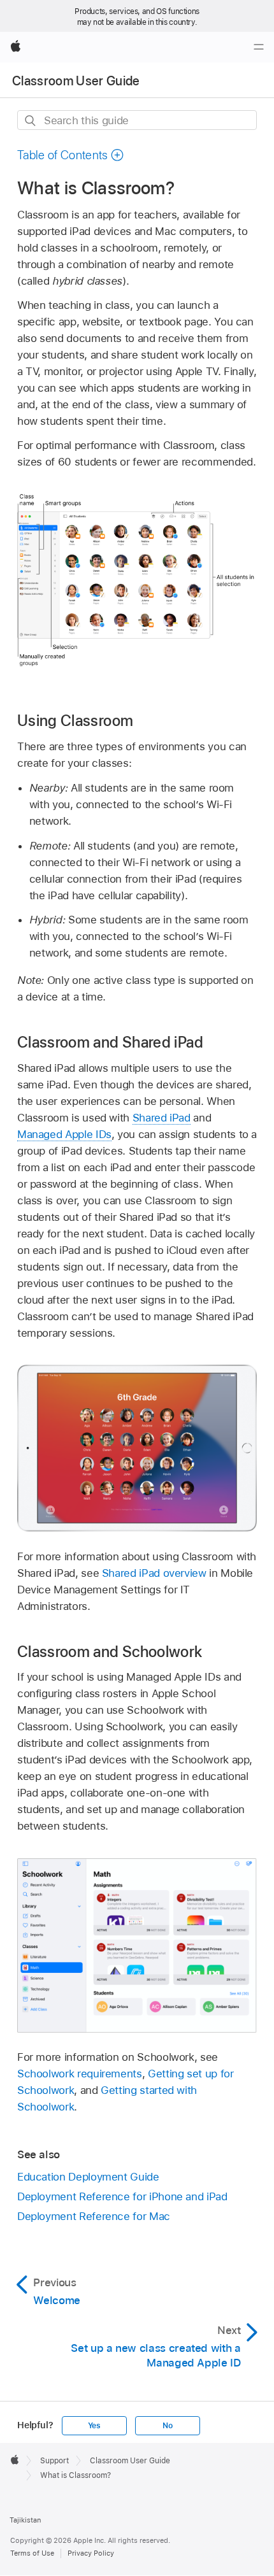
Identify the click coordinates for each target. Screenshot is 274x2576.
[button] (71, 155)
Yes (94, 2426)
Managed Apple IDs (64, 1134)
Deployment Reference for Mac (94, 2216)
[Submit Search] (31, 121)
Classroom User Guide (76, 81)
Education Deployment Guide (88, 2177)
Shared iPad (162, 1118)
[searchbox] (137, 120)
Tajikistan (25, 2520)
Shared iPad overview (154, 1573)
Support (54, 2461)
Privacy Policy (91, 2553)
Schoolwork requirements (80, 2074)
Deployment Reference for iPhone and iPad (122, 2196)
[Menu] (259, 47)
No (168, 2426)
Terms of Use (32, 2553)
